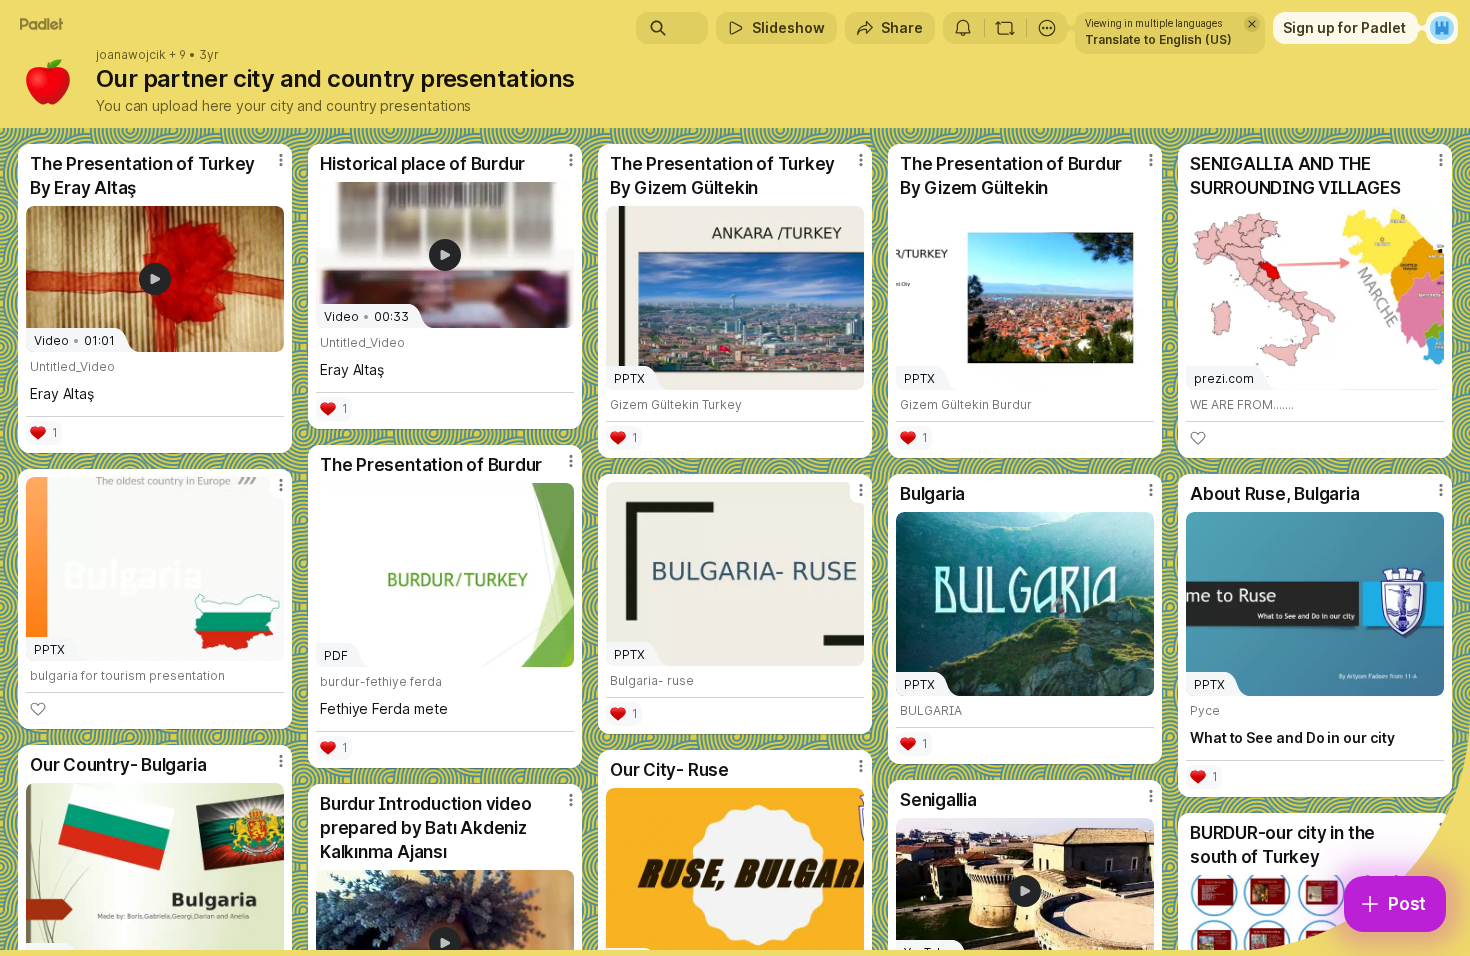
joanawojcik (131, 55)
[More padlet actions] (1047, 28)
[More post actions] (281, 160)
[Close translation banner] (1252, 24)
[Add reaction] (1198, 438)
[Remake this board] (1005, 28)
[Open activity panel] (963, 28)
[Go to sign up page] (1442, 28)
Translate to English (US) (1158, 39)
